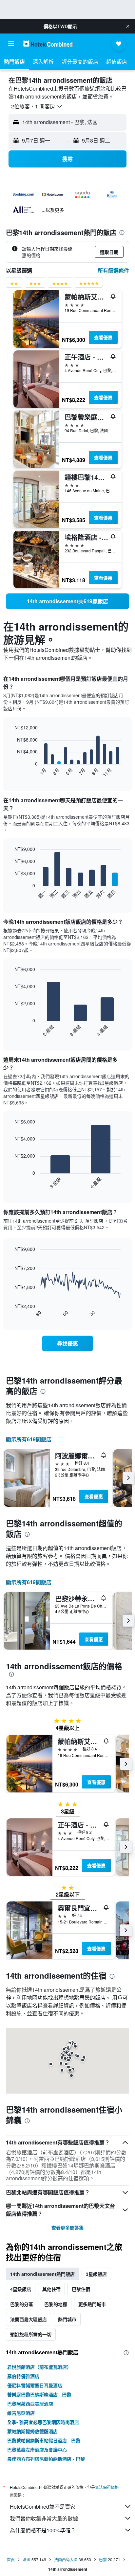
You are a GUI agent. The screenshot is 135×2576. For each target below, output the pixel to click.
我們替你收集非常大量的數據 (44, 2518)
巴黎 (103, 2559)
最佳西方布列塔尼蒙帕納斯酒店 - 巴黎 (46, 2459)
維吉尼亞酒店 (21, 2413)
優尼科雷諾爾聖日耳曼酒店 (35, 2385)
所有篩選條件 (113, 270)
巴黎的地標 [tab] (56, 2304)
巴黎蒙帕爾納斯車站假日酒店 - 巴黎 (44, 2440)
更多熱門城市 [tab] (92, 2304)
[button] (128, 26)
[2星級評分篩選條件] (14, 285)
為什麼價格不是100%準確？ (43, 2530)
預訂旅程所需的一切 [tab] (31, 2334)
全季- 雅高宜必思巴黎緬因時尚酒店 (43, 2422)
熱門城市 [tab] (67, 2319)
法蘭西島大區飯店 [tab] (29, 2319)
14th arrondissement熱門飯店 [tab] (42, 2274)
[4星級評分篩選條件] (60, 285)
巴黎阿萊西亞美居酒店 (30, 2404)
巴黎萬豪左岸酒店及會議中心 (37, 2450)
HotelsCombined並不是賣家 (43, 2507)
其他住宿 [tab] (51, 2289)
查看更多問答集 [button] (67, 2228)
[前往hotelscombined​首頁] (48, 44)
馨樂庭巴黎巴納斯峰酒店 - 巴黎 (39, 2394)
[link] (67, 601)
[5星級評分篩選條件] (89, 285)
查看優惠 (103, 337)
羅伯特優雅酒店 (23, 2376)
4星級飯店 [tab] (21, 2289)
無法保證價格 (107, 2487)
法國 (27, 2559)
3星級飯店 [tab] (96, 2274)
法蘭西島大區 (66, 2559)
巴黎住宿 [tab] (81, 2289)
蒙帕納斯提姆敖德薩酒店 (32, 2431)
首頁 (11, 2559)
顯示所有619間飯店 (29, 1439)
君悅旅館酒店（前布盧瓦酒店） (39, 2367)
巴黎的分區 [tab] (22, 2304)
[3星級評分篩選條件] (35, 285)
